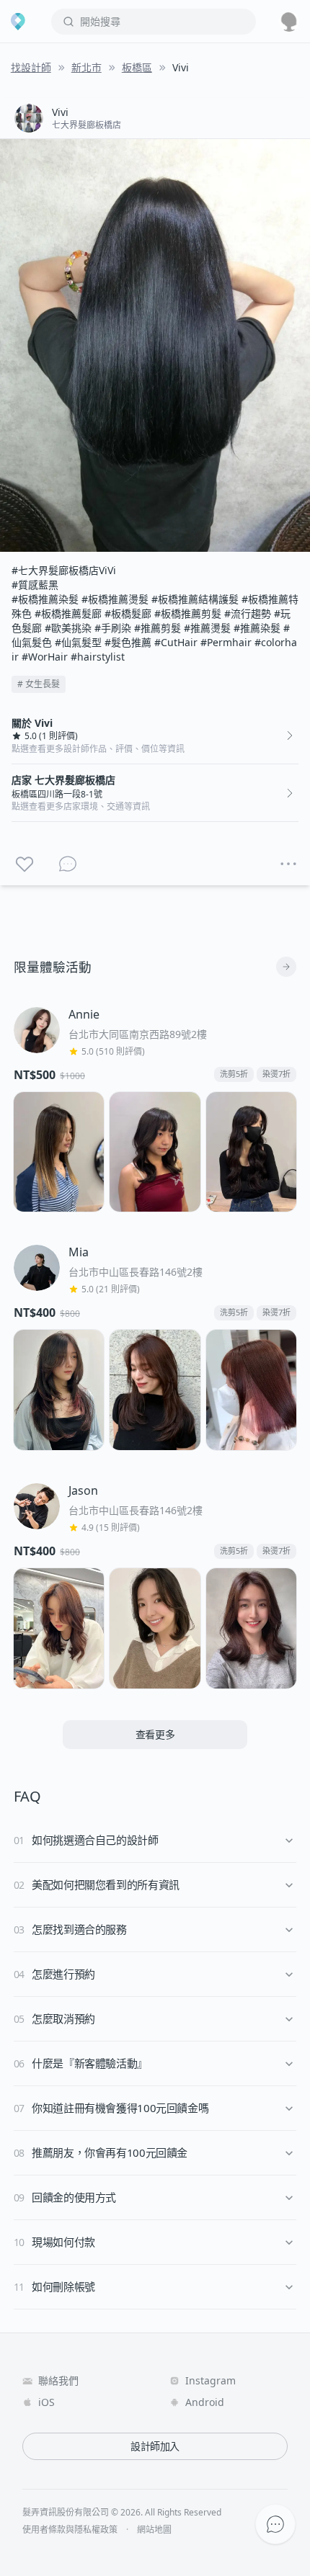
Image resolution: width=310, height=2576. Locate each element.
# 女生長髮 (39, 684)
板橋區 (137, 67)
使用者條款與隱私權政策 (70, 2530)
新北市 (87, 67)
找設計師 (31, 67)
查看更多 (155, 1734)
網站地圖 (154, 2530)
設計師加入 (155, 2446)
